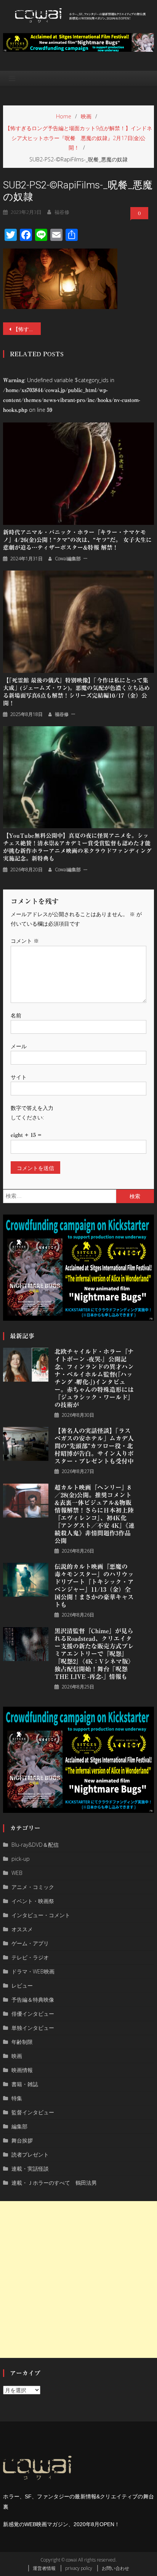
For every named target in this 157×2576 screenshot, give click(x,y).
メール (19, 1046)
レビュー (22, 1985)
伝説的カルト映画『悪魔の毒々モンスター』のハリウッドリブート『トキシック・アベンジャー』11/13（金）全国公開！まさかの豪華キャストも (94, 1586)
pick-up (21, 1859)
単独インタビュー (33, 2028)
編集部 (19, 2126)
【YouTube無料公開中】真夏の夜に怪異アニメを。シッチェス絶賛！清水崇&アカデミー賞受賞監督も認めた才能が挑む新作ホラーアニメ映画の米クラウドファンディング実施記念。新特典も (77, 847)
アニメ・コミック (33, 1887)
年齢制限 (22, 2042)
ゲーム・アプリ (30, 1943)
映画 (17, 2056)
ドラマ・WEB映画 (33, 1971)
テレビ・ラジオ (30, 1957)
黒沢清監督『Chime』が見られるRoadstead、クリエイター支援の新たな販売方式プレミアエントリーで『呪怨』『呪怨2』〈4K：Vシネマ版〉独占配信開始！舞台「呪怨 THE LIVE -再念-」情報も (94, 1654)
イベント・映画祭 (33, 1901)
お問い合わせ (115, 2568)
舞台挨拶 (22, 2140)
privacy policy (79, 2568)
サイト (19, 1077)
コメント (25, 941)
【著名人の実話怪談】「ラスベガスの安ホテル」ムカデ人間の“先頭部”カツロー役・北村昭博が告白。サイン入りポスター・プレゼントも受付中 (94, 1446)
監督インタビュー (33, 2112)
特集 (17, 2098)
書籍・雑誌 (25, 2084)
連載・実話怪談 (30, 2169)
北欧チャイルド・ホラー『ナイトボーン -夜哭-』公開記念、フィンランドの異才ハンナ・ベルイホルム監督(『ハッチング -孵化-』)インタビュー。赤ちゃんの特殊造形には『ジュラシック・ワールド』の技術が (94, 1378)
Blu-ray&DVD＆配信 (35, 1845)
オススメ (22, 1929)
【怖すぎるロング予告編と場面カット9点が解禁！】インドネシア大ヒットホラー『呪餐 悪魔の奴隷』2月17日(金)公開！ (27, 329)
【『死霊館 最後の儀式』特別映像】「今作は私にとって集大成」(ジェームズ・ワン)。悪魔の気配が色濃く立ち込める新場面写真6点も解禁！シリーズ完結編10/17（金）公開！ (76, 692)
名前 (16, 1015)
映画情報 (22, 2070)
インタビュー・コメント (41, 1915)
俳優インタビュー (33, 2014)
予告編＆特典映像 (33, 2000)
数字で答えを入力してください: (32, 1113)
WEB (17, 1873)
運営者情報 (44, 2568)
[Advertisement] (78, 2280)
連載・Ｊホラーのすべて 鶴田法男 (54, 2183)
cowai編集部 (68, 559)
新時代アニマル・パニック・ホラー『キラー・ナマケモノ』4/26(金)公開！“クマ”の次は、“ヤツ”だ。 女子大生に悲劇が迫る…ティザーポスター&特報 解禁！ (77, 540)
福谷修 (62, 212)
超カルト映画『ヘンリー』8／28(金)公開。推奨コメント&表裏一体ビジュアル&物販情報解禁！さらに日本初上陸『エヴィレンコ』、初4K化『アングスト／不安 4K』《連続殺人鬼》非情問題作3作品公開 (95, 1514)
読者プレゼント (30, 2154)
